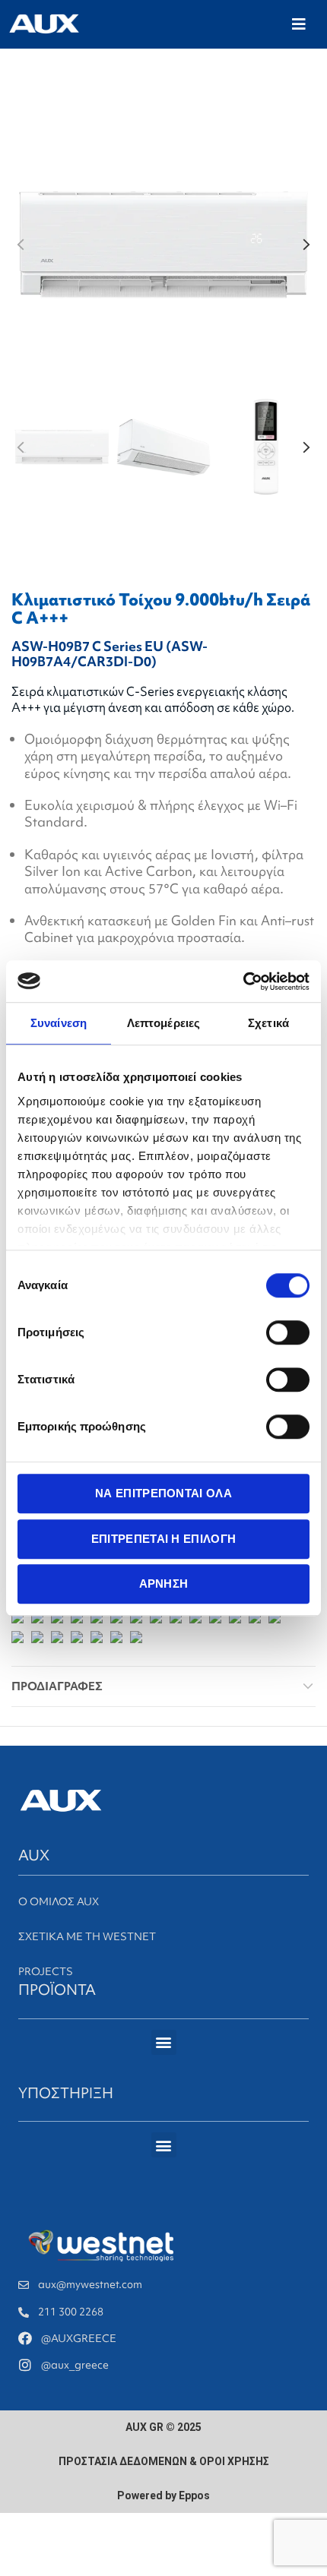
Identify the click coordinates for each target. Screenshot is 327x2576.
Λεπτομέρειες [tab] (163, 1023)
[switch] (288, 1332)
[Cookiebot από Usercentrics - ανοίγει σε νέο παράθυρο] (243, 981)
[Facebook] (25, 2338)
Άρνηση (164, 1584)
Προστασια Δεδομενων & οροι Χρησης (164, 2461)
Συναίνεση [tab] (59, 1023)
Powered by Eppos (163, 2495)
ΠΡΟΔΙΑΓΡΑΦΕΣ (57, 1686)
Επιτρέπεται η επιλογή (163, 1539)
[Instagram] (25, 2365)
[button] (299, 24)
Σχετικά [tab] (268, 1023)
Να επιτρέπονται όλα (163, 1493)
